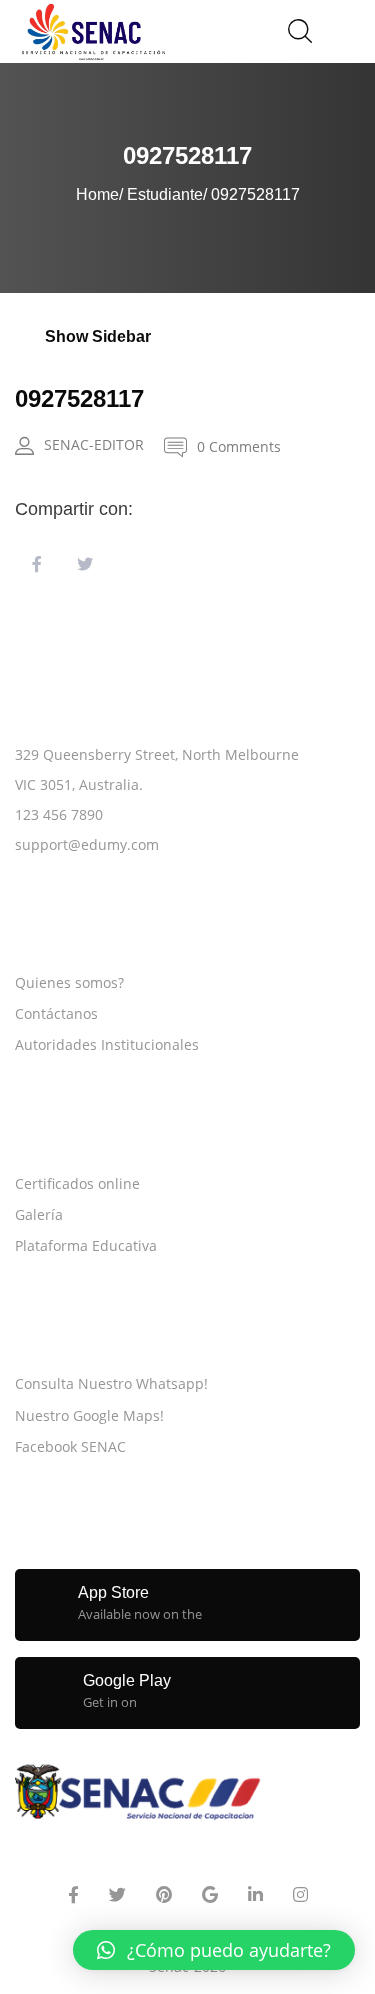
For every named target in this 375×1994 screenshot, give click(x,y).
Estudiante (165, 194)
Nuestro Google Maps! (89, 1415)
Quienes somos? (69, 982)
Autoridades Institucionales (107, 1044)
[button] (214, 1950)
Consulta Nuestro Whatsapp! (111, 1383)
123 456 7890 (59, 814)
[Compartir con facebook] (37, 565)
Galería (39, 1214)
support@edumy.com (87, 844)
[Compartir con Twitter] (85, 565)
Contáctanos (56, 1013)
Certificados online (77, 1183)
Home (97, 194)
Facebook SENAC (70, 1446)
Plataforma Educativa (86, 1245)
